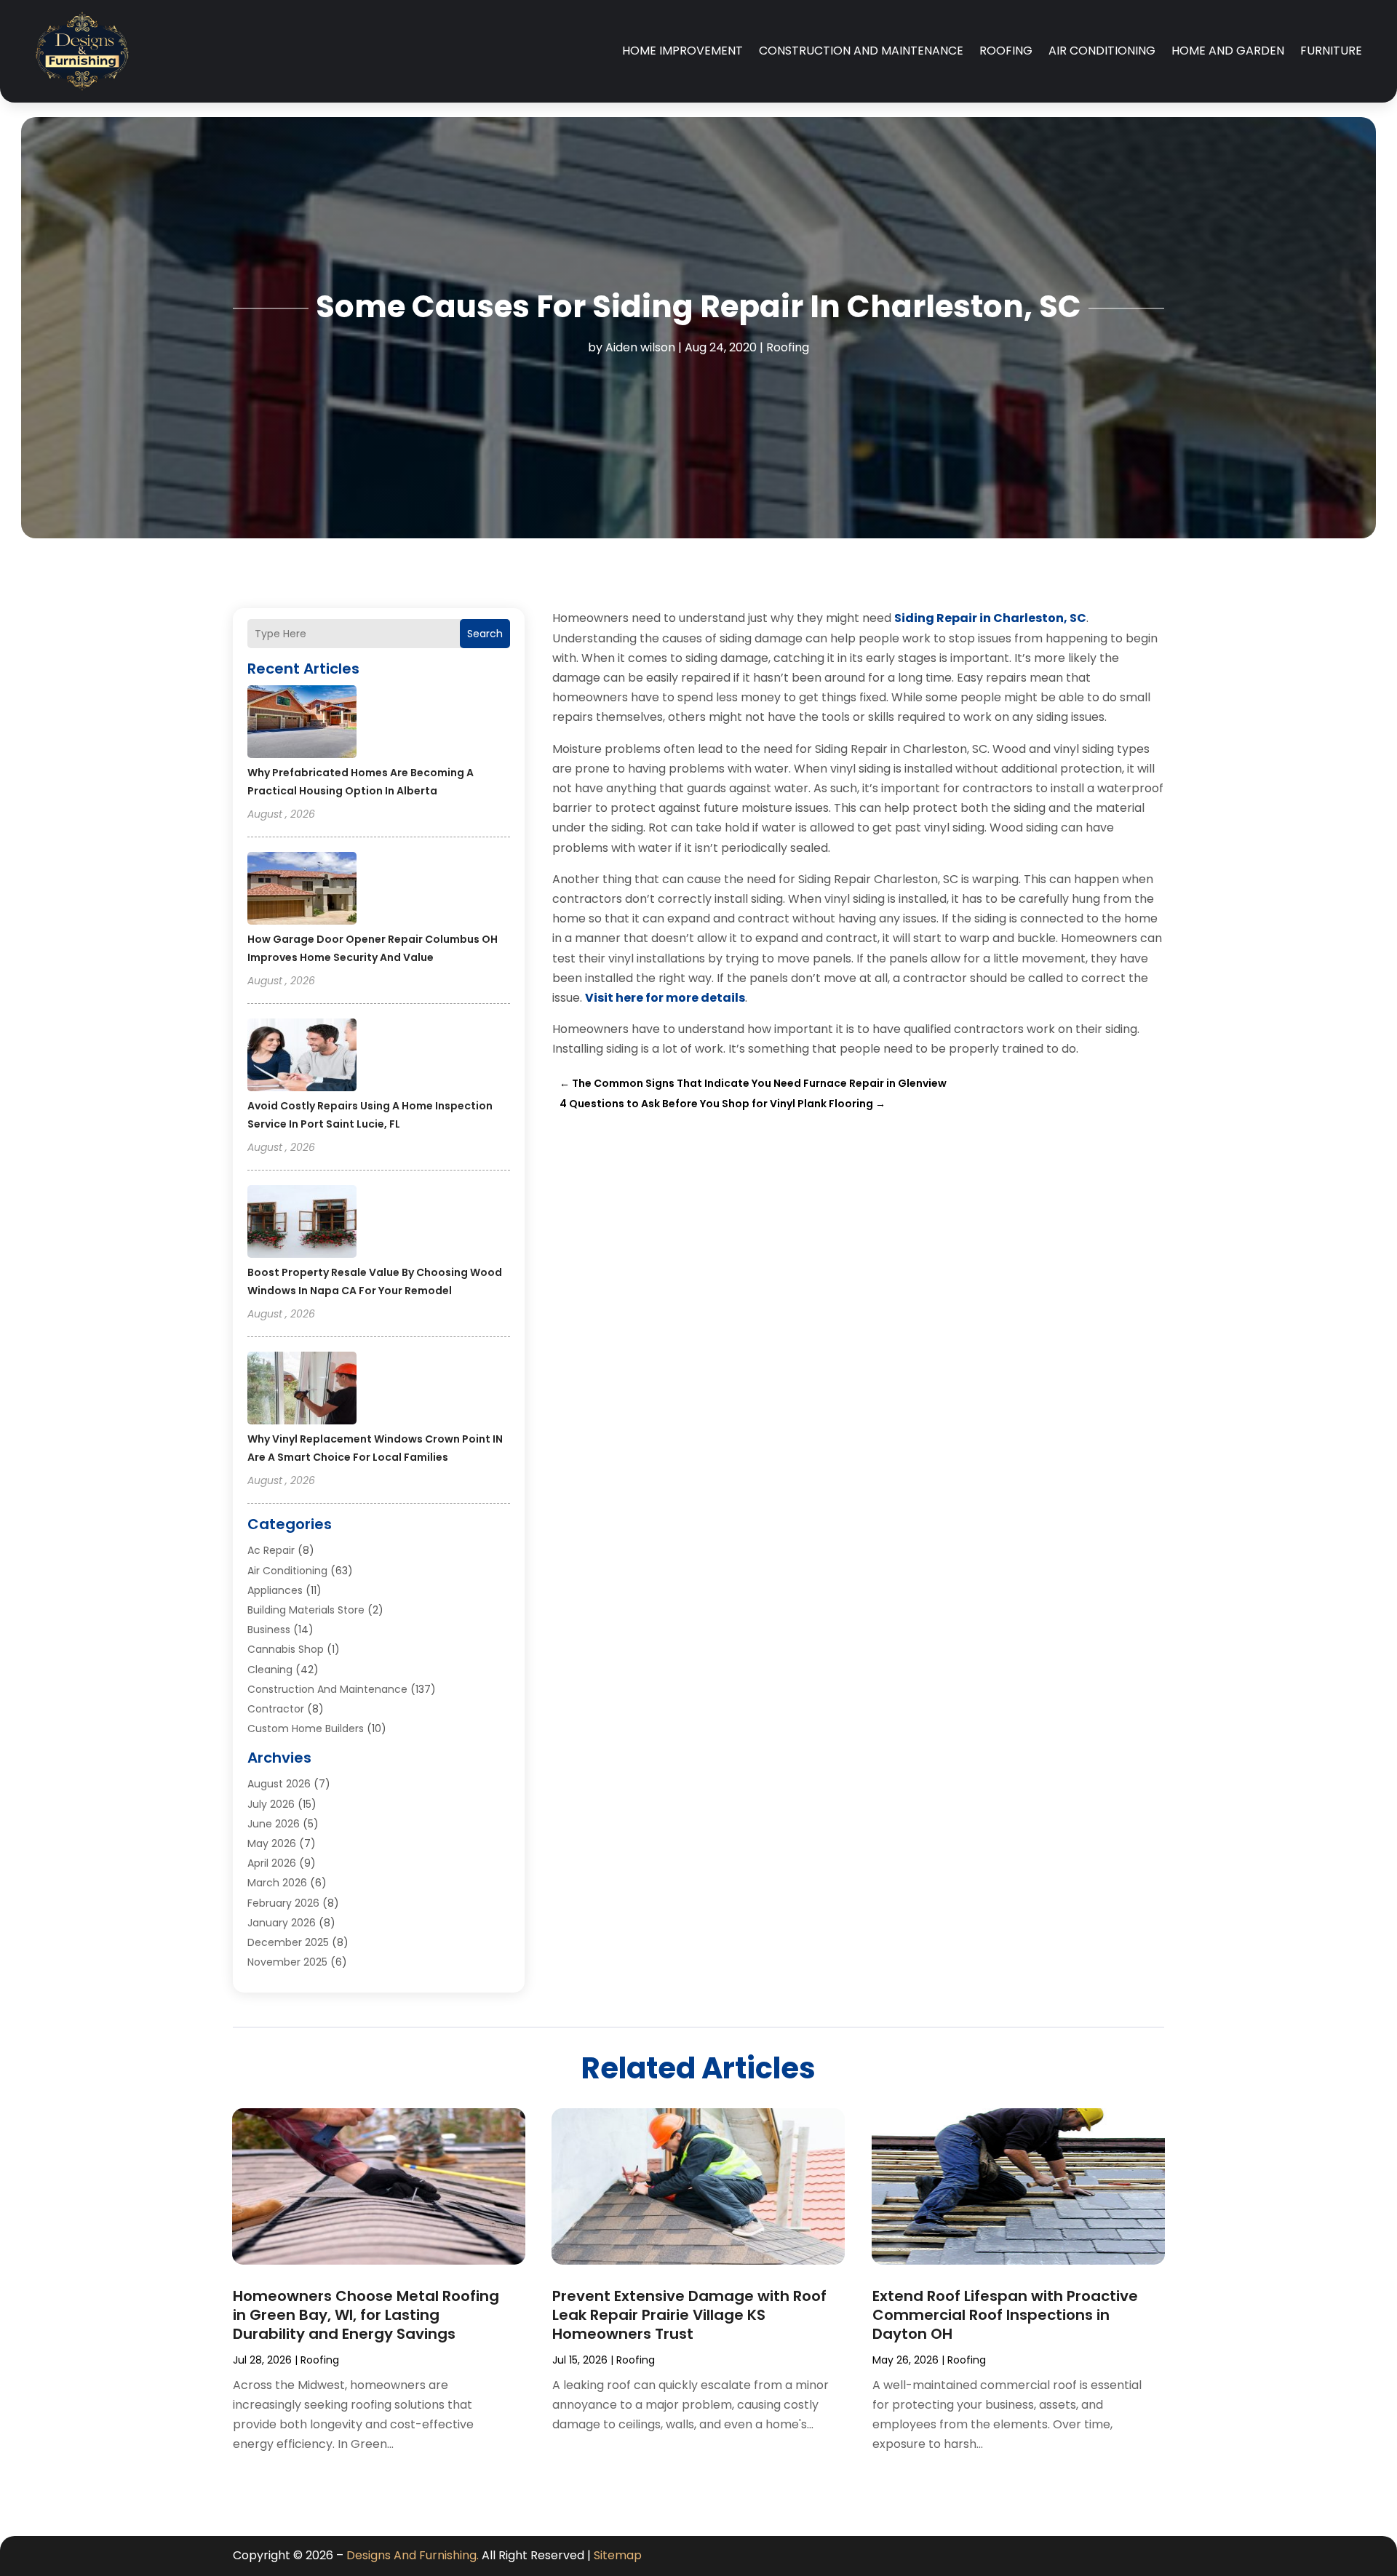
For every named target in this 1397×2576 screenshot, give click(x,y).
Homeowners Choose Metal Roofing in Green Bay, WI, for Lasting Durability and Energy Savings (366, 2315)
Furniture (1331, 51)
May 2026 (272, 1843)
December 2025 (288, 1942)
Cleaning (270, 1670)
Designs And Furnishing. (413, 2555)
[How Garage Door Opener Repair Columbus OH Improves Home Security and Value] (302, 890)
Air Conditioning (1102, 51)
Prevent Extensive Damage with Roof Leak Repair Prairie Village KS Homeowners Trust (689, 2315)
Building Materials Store (306, 1610)
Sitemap (618, 2555)
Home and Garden (1228, 51)
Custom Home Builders (306, 1728)
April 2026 (272, 1863)
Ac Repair (271, 1550)
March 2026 (277, 1883)
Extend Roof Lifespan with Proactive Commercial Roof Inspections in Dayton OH (1005, 2315)
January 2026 (282, 1923)
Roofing (1006, 51)
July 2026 (271, 1804)
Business (269, 1630)
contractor (276, 1709)
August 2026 (279, 1784)
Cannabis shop (286, 1649)
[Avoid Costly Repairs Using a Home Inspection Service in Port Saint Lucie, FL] (302, 1057)
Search (485, 634)
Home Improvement (682, 51)
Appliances (275, 1590)
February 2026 (283, 1903)
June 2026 (274, 1824)
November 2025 (287, 1962)
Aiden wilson (640, 347)
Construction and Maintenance (861, 51)
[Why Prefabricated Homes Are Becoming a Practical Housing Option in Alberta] (302, 724)
